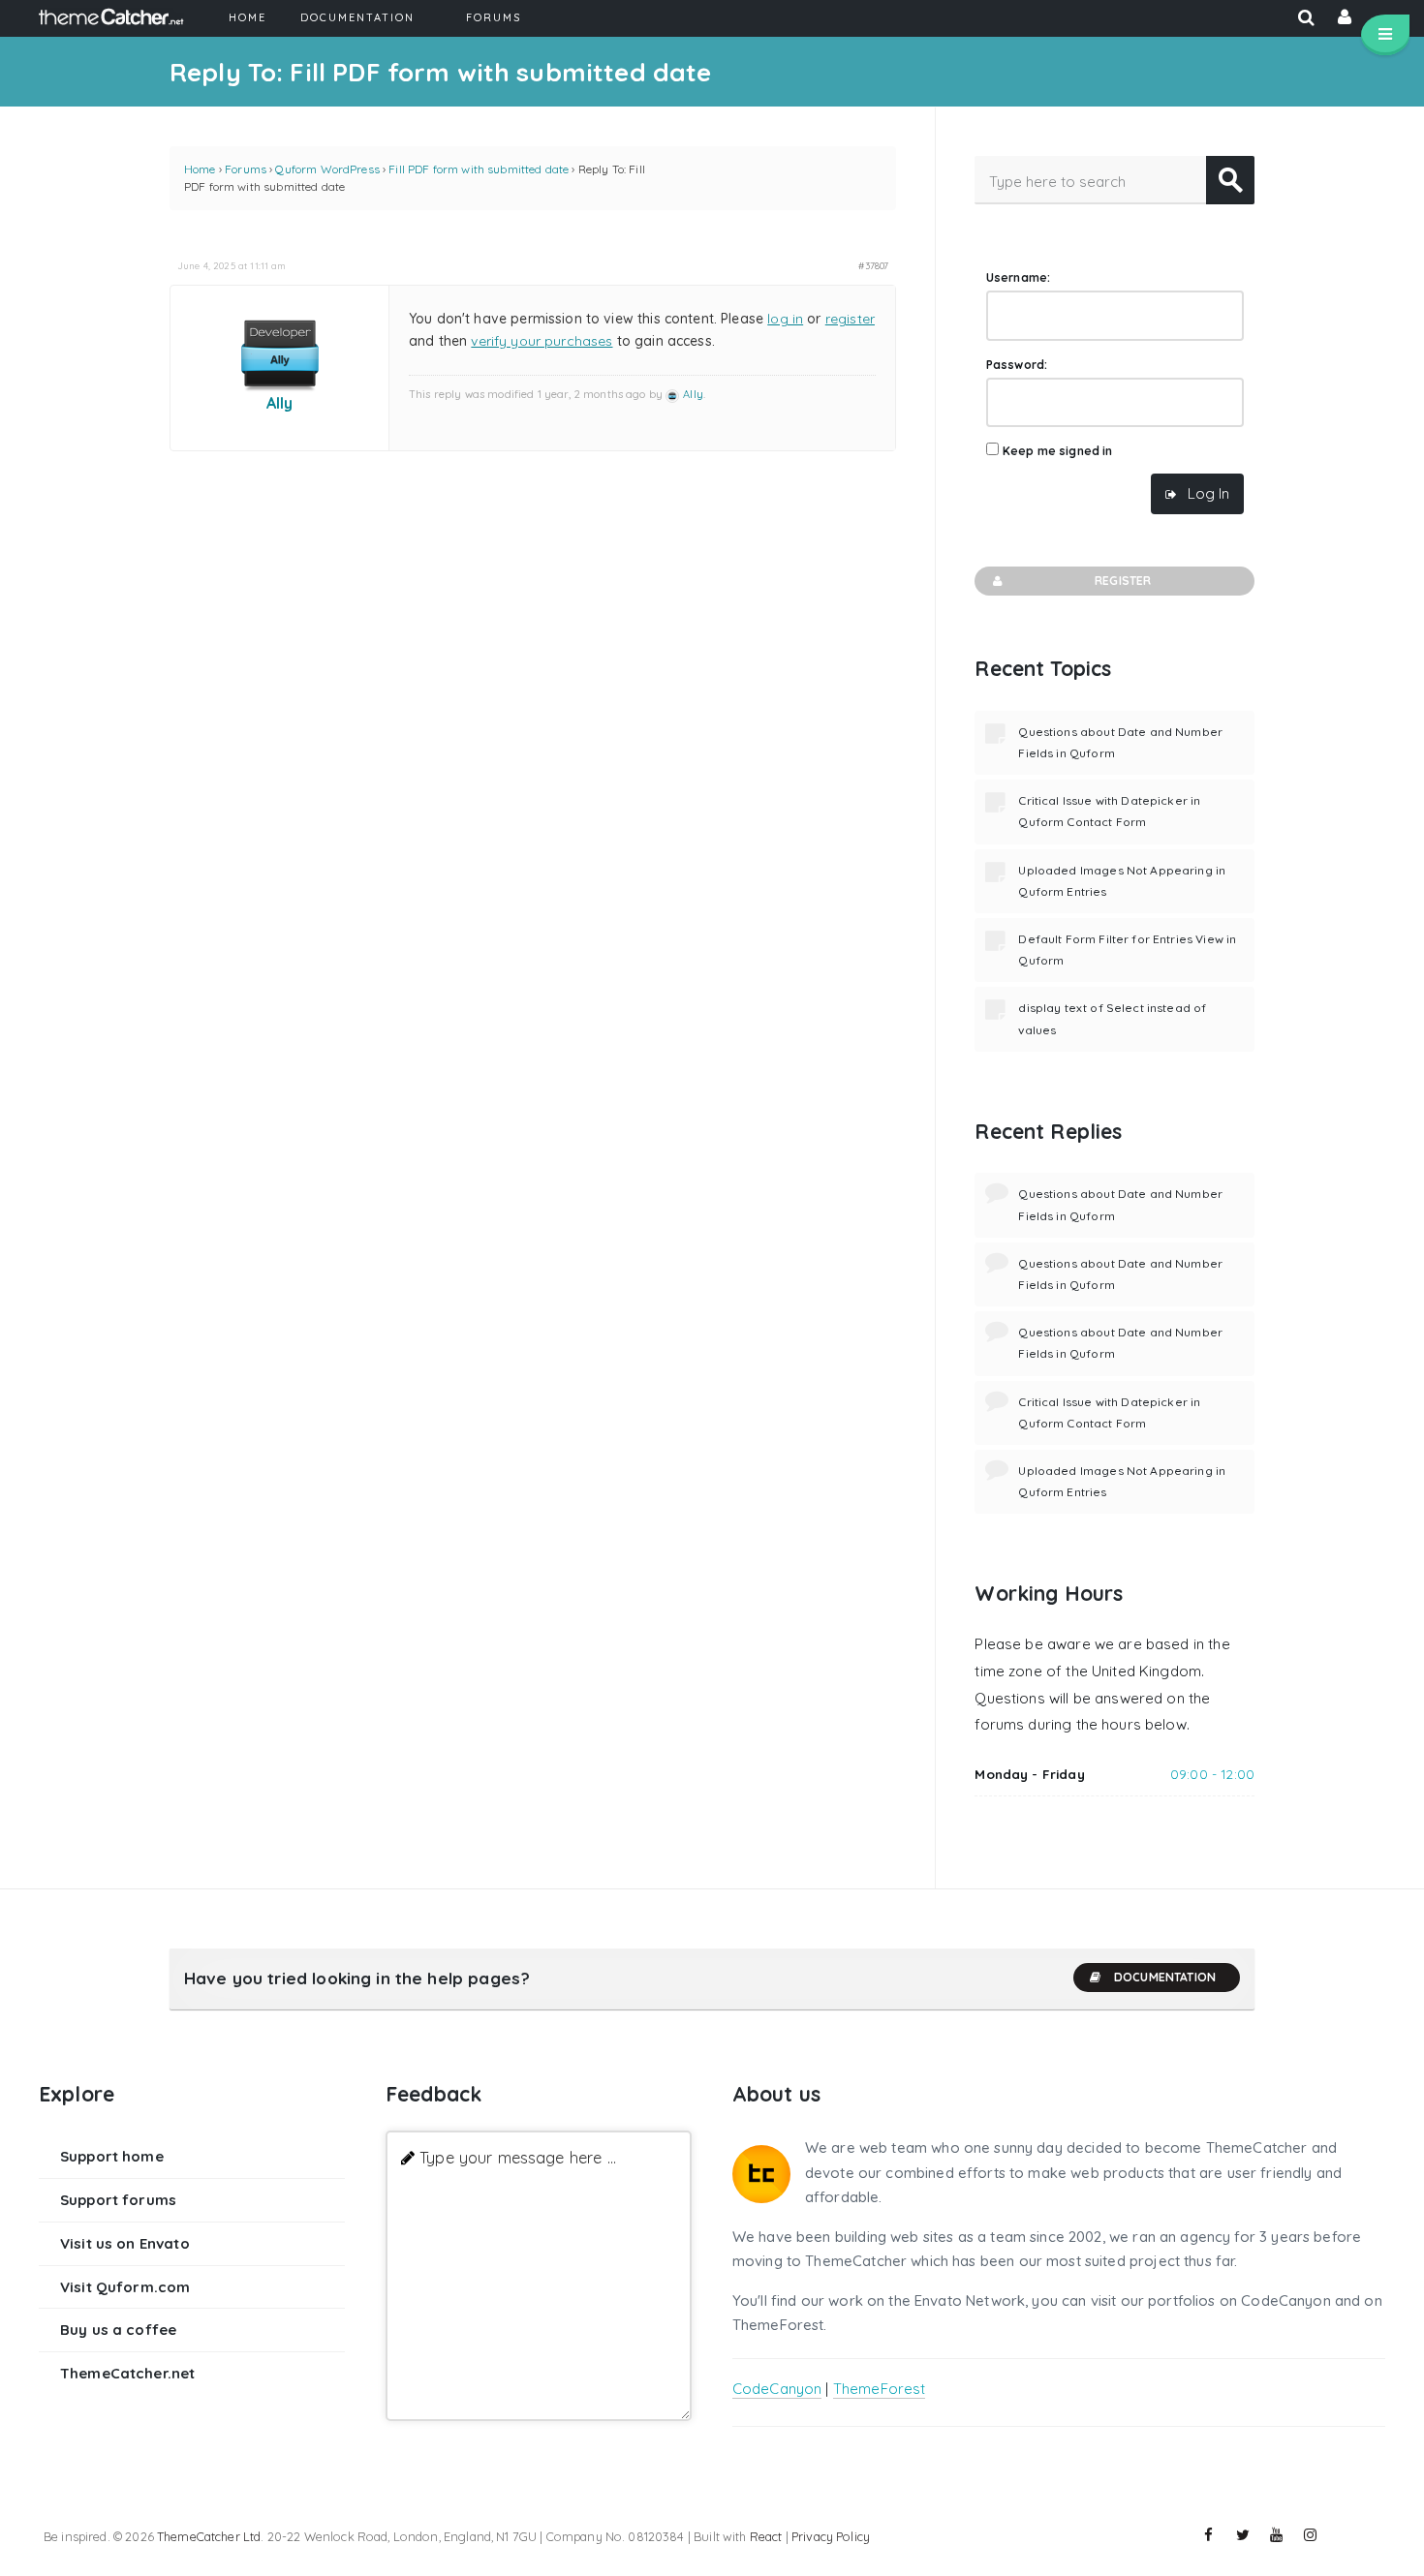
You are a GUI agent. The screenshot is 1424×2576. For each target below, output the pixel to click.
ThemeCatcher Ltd (209, 2536)
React (766, 2536)
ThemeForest (880, 2389)
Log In (1208, 493)
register (850, 319)
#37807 (873, 265)
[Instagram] (1311, 2535)
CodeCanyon (777, 2389)
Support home (112, 2156)
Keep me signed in (1058, 451)
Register (1123, 581)
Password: (1017, 365)
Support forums (118, 2200)
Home (200, 169)
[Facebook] (1209, 2535)
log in (785, 319)
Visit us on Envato (125, 2243)
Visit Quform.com (125, 2287)
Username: (1018, 277)
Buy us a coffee (118, 2330)
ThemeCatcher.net (127, 2373)
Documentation (1165, 1977)
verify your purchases (542, 341)
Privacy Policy (831, 2536)
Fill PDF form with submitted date (479, 169)
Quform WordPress (327, 169)
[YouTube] (1277, 2535)
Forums (246, 169)
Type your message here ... (518, 2157)
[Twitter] (1243, 2535)
